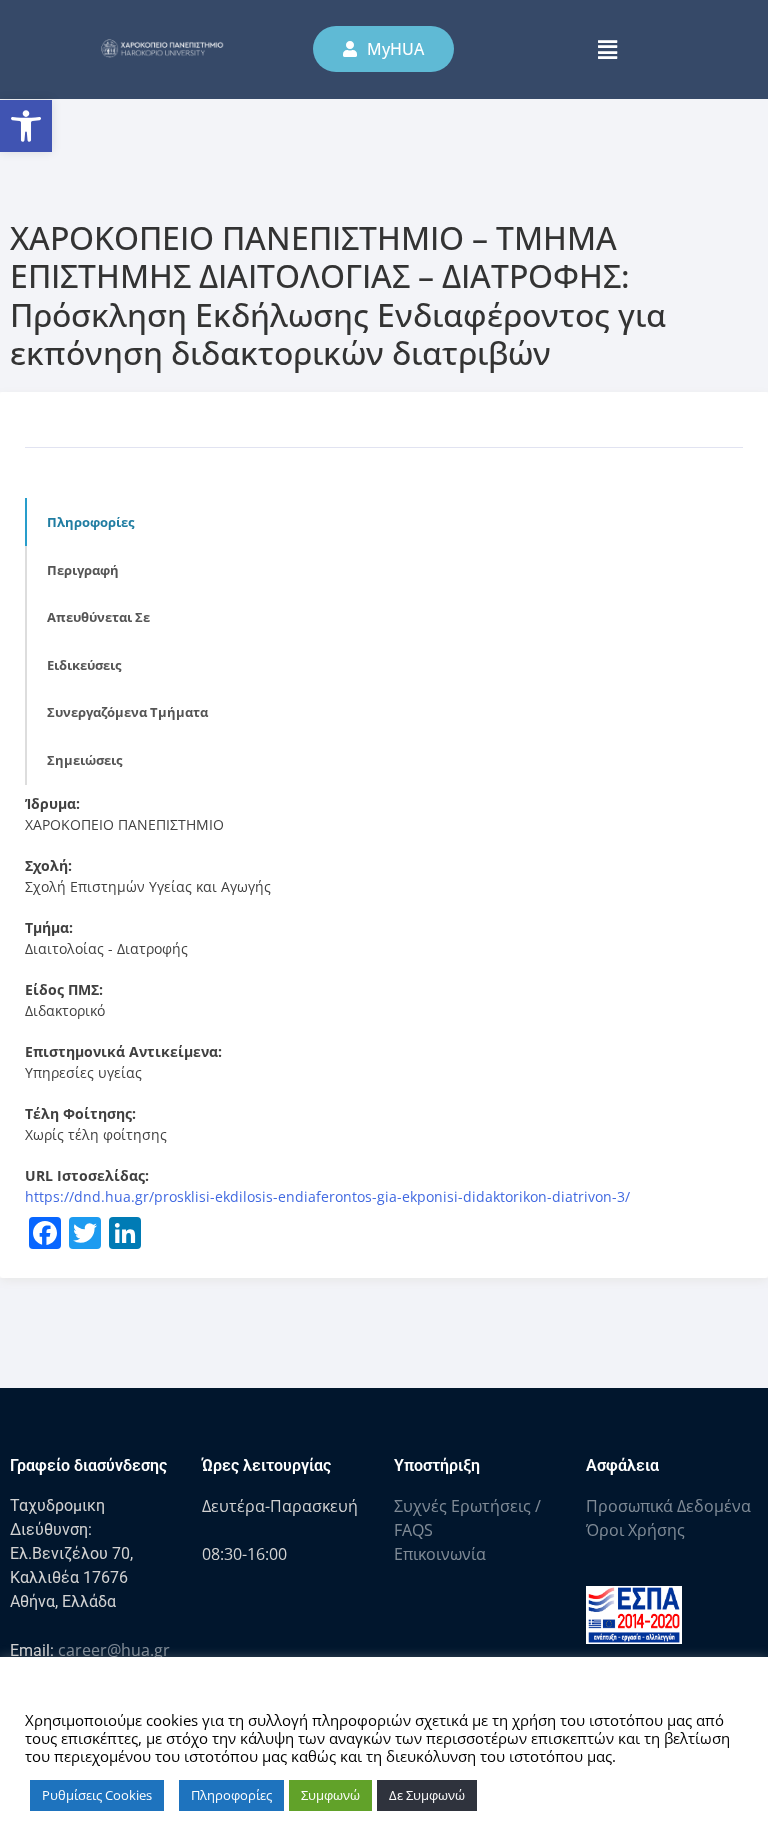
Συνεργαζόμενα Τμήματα (127, 712)
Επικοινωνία (440, 1554)
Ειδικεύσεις (84, 665)
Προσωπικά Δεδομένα (668, 1506)
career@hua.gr (114, 1650)
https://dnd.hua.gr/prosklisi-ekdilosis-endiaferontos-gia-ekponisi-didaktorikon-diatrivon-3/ (327, 1196)
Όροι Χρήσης (635, 1530)
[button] (26, 126)
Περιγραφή (83, 570)
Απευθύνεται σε (98, 617)
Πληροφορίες (90, 522)
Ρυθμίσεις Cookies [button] (97, 1795)
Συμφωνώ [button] (330, 1795)
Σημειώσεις (84, 760)
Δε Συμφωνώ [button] (427, 1795)
